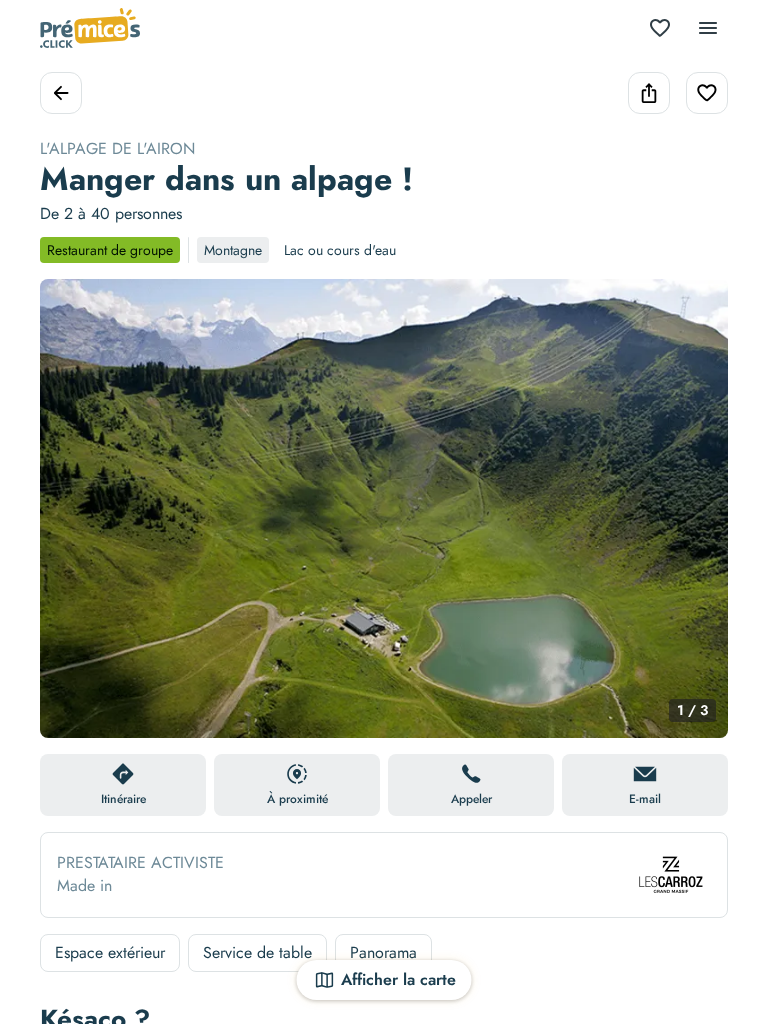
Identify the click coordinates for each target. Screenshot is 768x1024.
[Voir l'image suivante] (692, 521)
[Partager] (649, 93)
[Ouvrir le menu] (708, 28)
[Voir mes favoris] (660, 28)
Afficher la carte (398, 979)
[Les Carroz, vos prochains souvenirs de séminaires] (671, 875)
